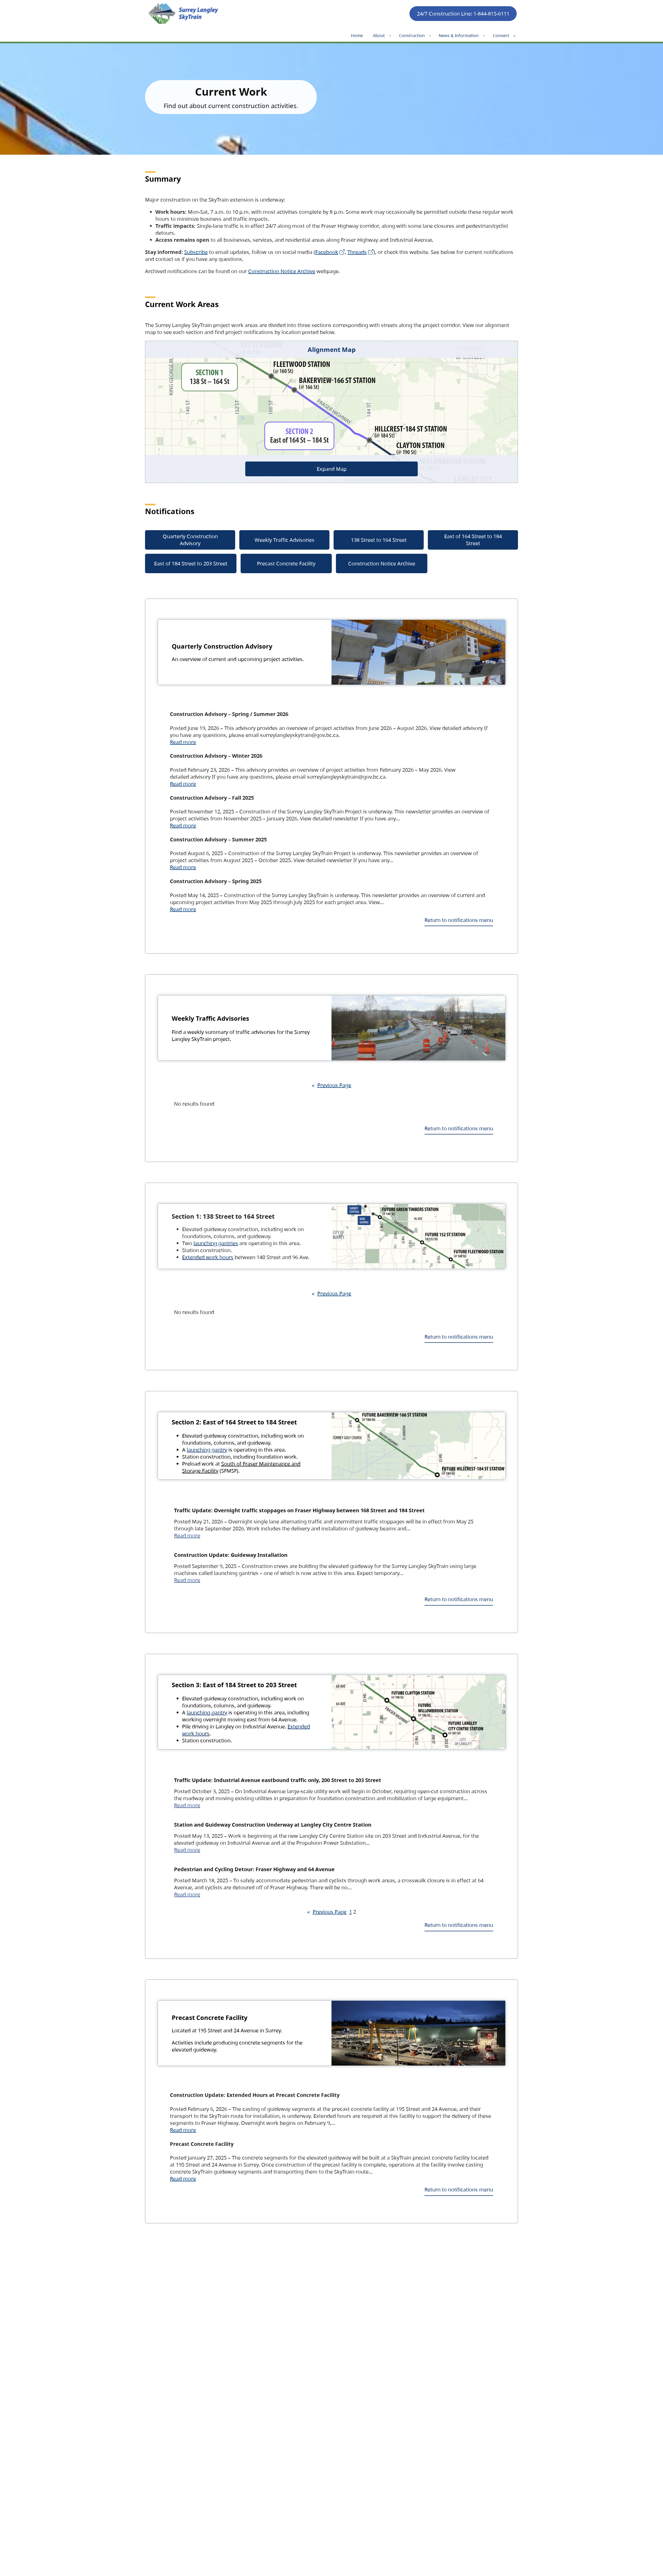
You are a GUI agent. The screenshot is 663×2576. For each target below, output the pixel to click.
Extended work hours (208, 1257)
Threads (357, 252)
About (379, 36)
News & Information (459, 36)
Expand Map (332, 469)
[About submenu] (390, 36)
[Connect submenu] (515, 36)
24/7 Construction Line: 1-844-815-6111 (463, 14)
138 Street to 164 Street (379, 540)
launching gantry (207, 1450)
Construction (412, 36)
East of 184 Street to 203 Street (191, 563)
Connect (501, 36)
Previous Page (331, 1085)
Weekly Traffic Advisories (284, 540)
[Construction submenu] (430, 36)
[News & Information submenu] (484, 36)
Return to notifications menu (459, 920)
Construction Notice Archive (282, 271)
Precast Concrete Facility (286, 563)
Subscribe (196, 252)
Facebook (327, 252)
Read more (183, 742)
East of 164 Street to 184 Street (473, 540)
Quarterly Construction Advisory (190, 540)
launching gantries (216, 1243)
